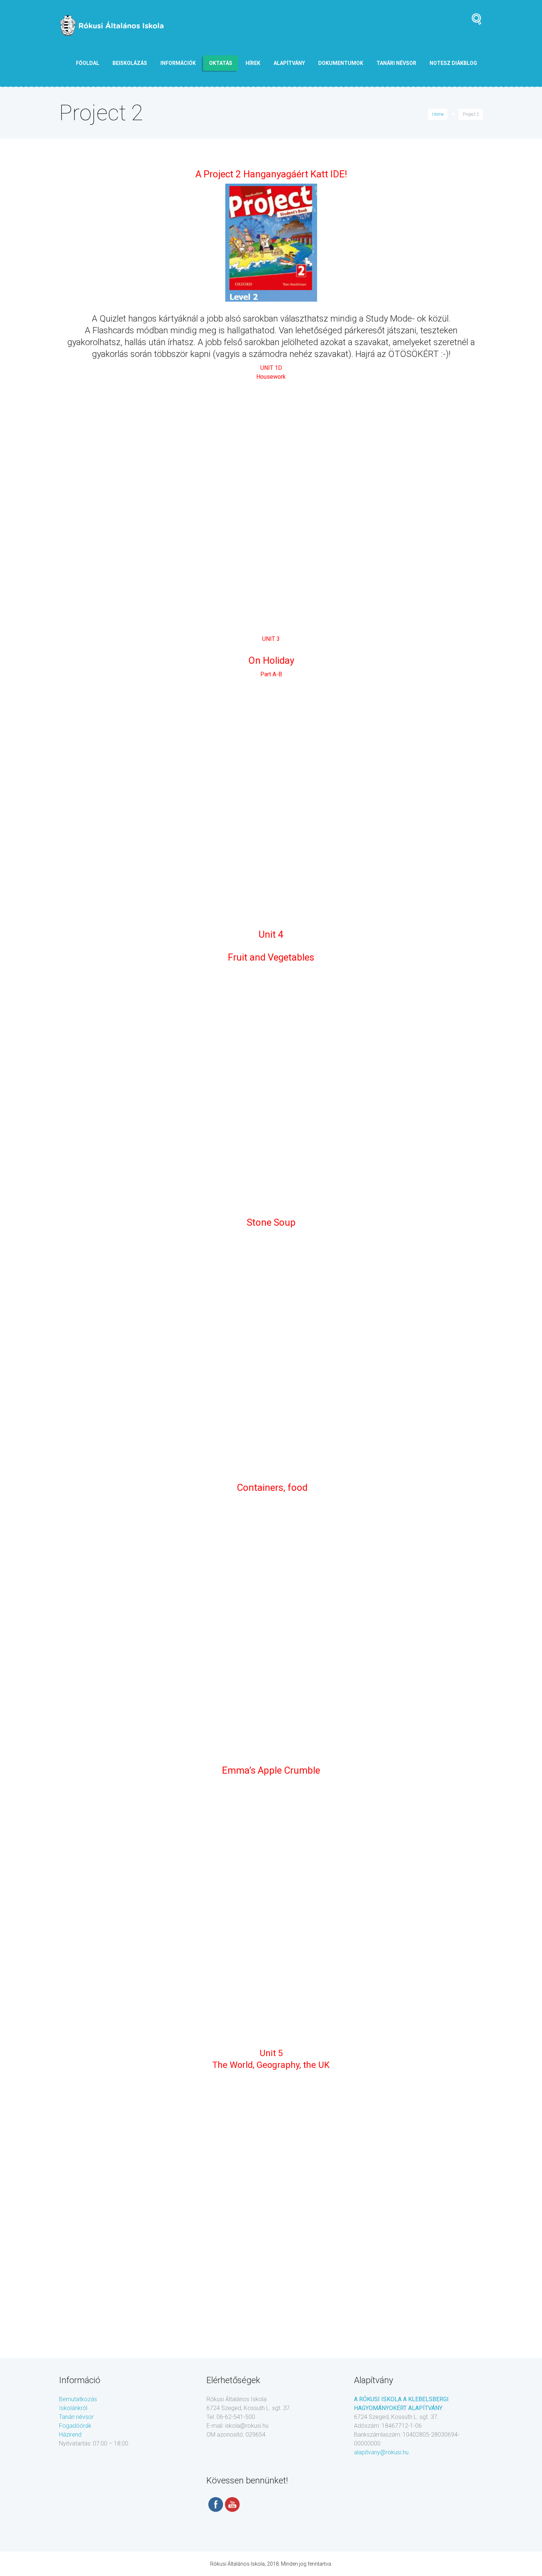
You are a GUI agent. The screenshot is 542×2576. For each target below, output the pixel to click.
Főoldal (88, 63)
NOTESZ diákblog (453, 63)
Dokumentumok (341, 63)
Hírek (253, 63)
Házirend (70, 2435)
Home (438, 114)
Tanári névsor (76, 2417)
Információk (178, 63)
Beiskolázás (130, 63)
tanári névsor (396, 63)
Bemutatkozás (78, 2399)
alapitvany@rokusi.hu (381, 2452)
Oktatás (221, 63)
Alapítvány (289, 63)
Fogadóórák (75, 2426)
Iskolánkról (73, 2408)
